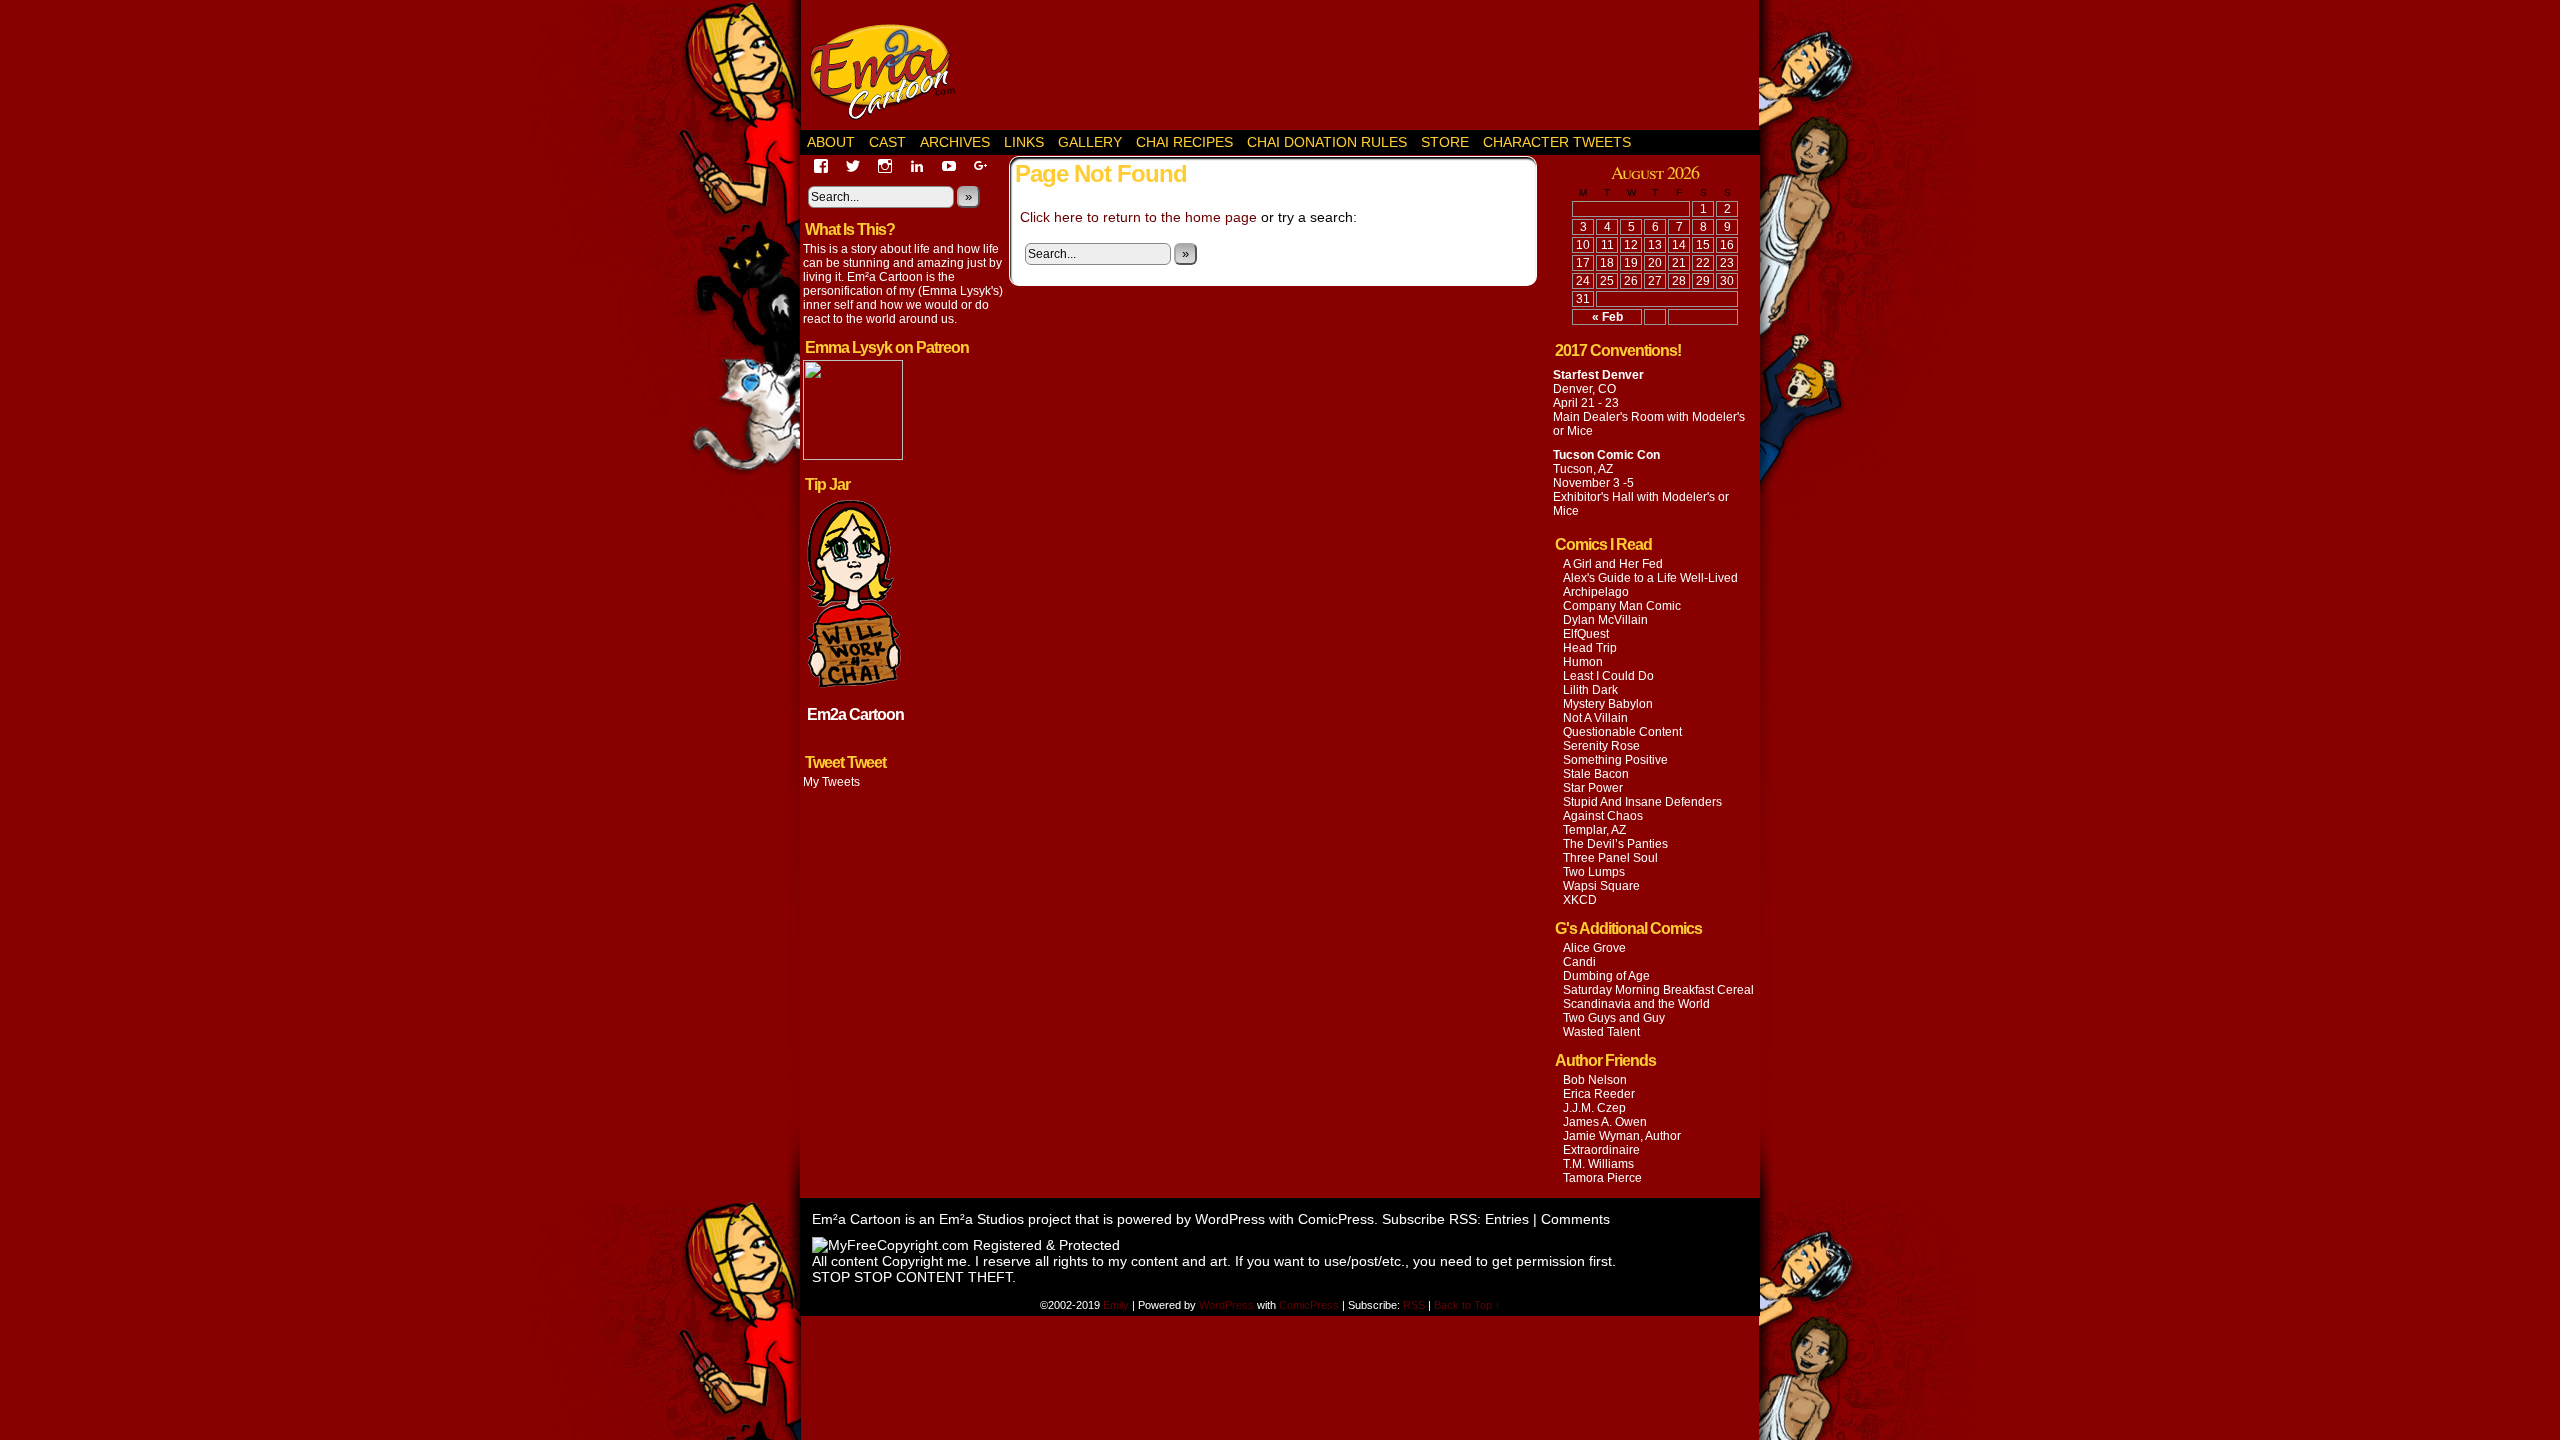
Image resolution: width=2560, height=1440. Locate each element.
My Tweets (831, 782)
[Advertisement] (1376, 65)
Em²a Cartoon (890, 70)
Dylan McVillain (1605, 620)
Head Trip (1590, 648)
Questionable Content (1622, 732)
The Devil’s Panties (1615, 844)
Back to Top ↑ (1467, 1305)
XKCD (1580, 900)
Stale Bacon (1596, 774)
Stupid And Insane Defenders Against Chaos (1642, 809)
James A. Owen (1605, 1122)
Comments (1575, 1219)
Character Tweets (1557, 142)
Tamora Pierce (1602, 1178)
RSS (1414, 1305)
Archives (955, 142)
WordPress (1230, 1219)
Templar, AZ (1594, 830)
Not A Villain (1595, 718)
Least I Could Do (1608, 676)
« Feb (1607, 317)
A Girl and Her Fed (1613, 564)
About (831, 142)
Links (1024, 142)
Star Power (1593, 788)
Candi (1579, 962)
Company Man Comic (1622, 606)
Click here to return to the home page (1138, 217)
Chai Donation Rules (1327, 142)
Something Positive (1615, 760)
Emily (1117, 1305)
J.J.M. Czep (1594, 1108)
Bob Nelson (1595, 1080)
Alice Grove (1594, 948)
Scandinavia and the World (1636, 1004)
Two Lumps (1594, 872)
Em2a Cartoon (855, 714)
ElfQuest (1586, 634)
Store (1445, 142)
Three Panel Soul (1610, 858)
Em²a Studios (981, 1219)
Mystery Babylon (1608, 704)
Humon (1583, 662)
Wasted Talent (1601, 1032)
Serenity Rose (1601, 746)
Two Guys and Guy (1614, 1018)
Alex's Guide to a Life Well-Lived (1650, 578)
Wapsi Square (1601, 886)
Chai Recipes (1184, 142)
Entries (1507, 1219)
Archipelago (1596, 592)
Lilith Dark (1590, 690)
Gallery (1090, 142)
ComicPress (1336, 1219)
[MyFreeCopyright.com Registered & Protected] (966, 1245)
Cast (887, 142)
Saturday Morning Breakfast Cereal (1658, 990)
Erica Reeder (1599, 1094)
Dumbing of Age (1606, 976)
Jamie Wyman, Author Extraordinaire (1622, 1143)
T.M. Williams (1598, 1164)
